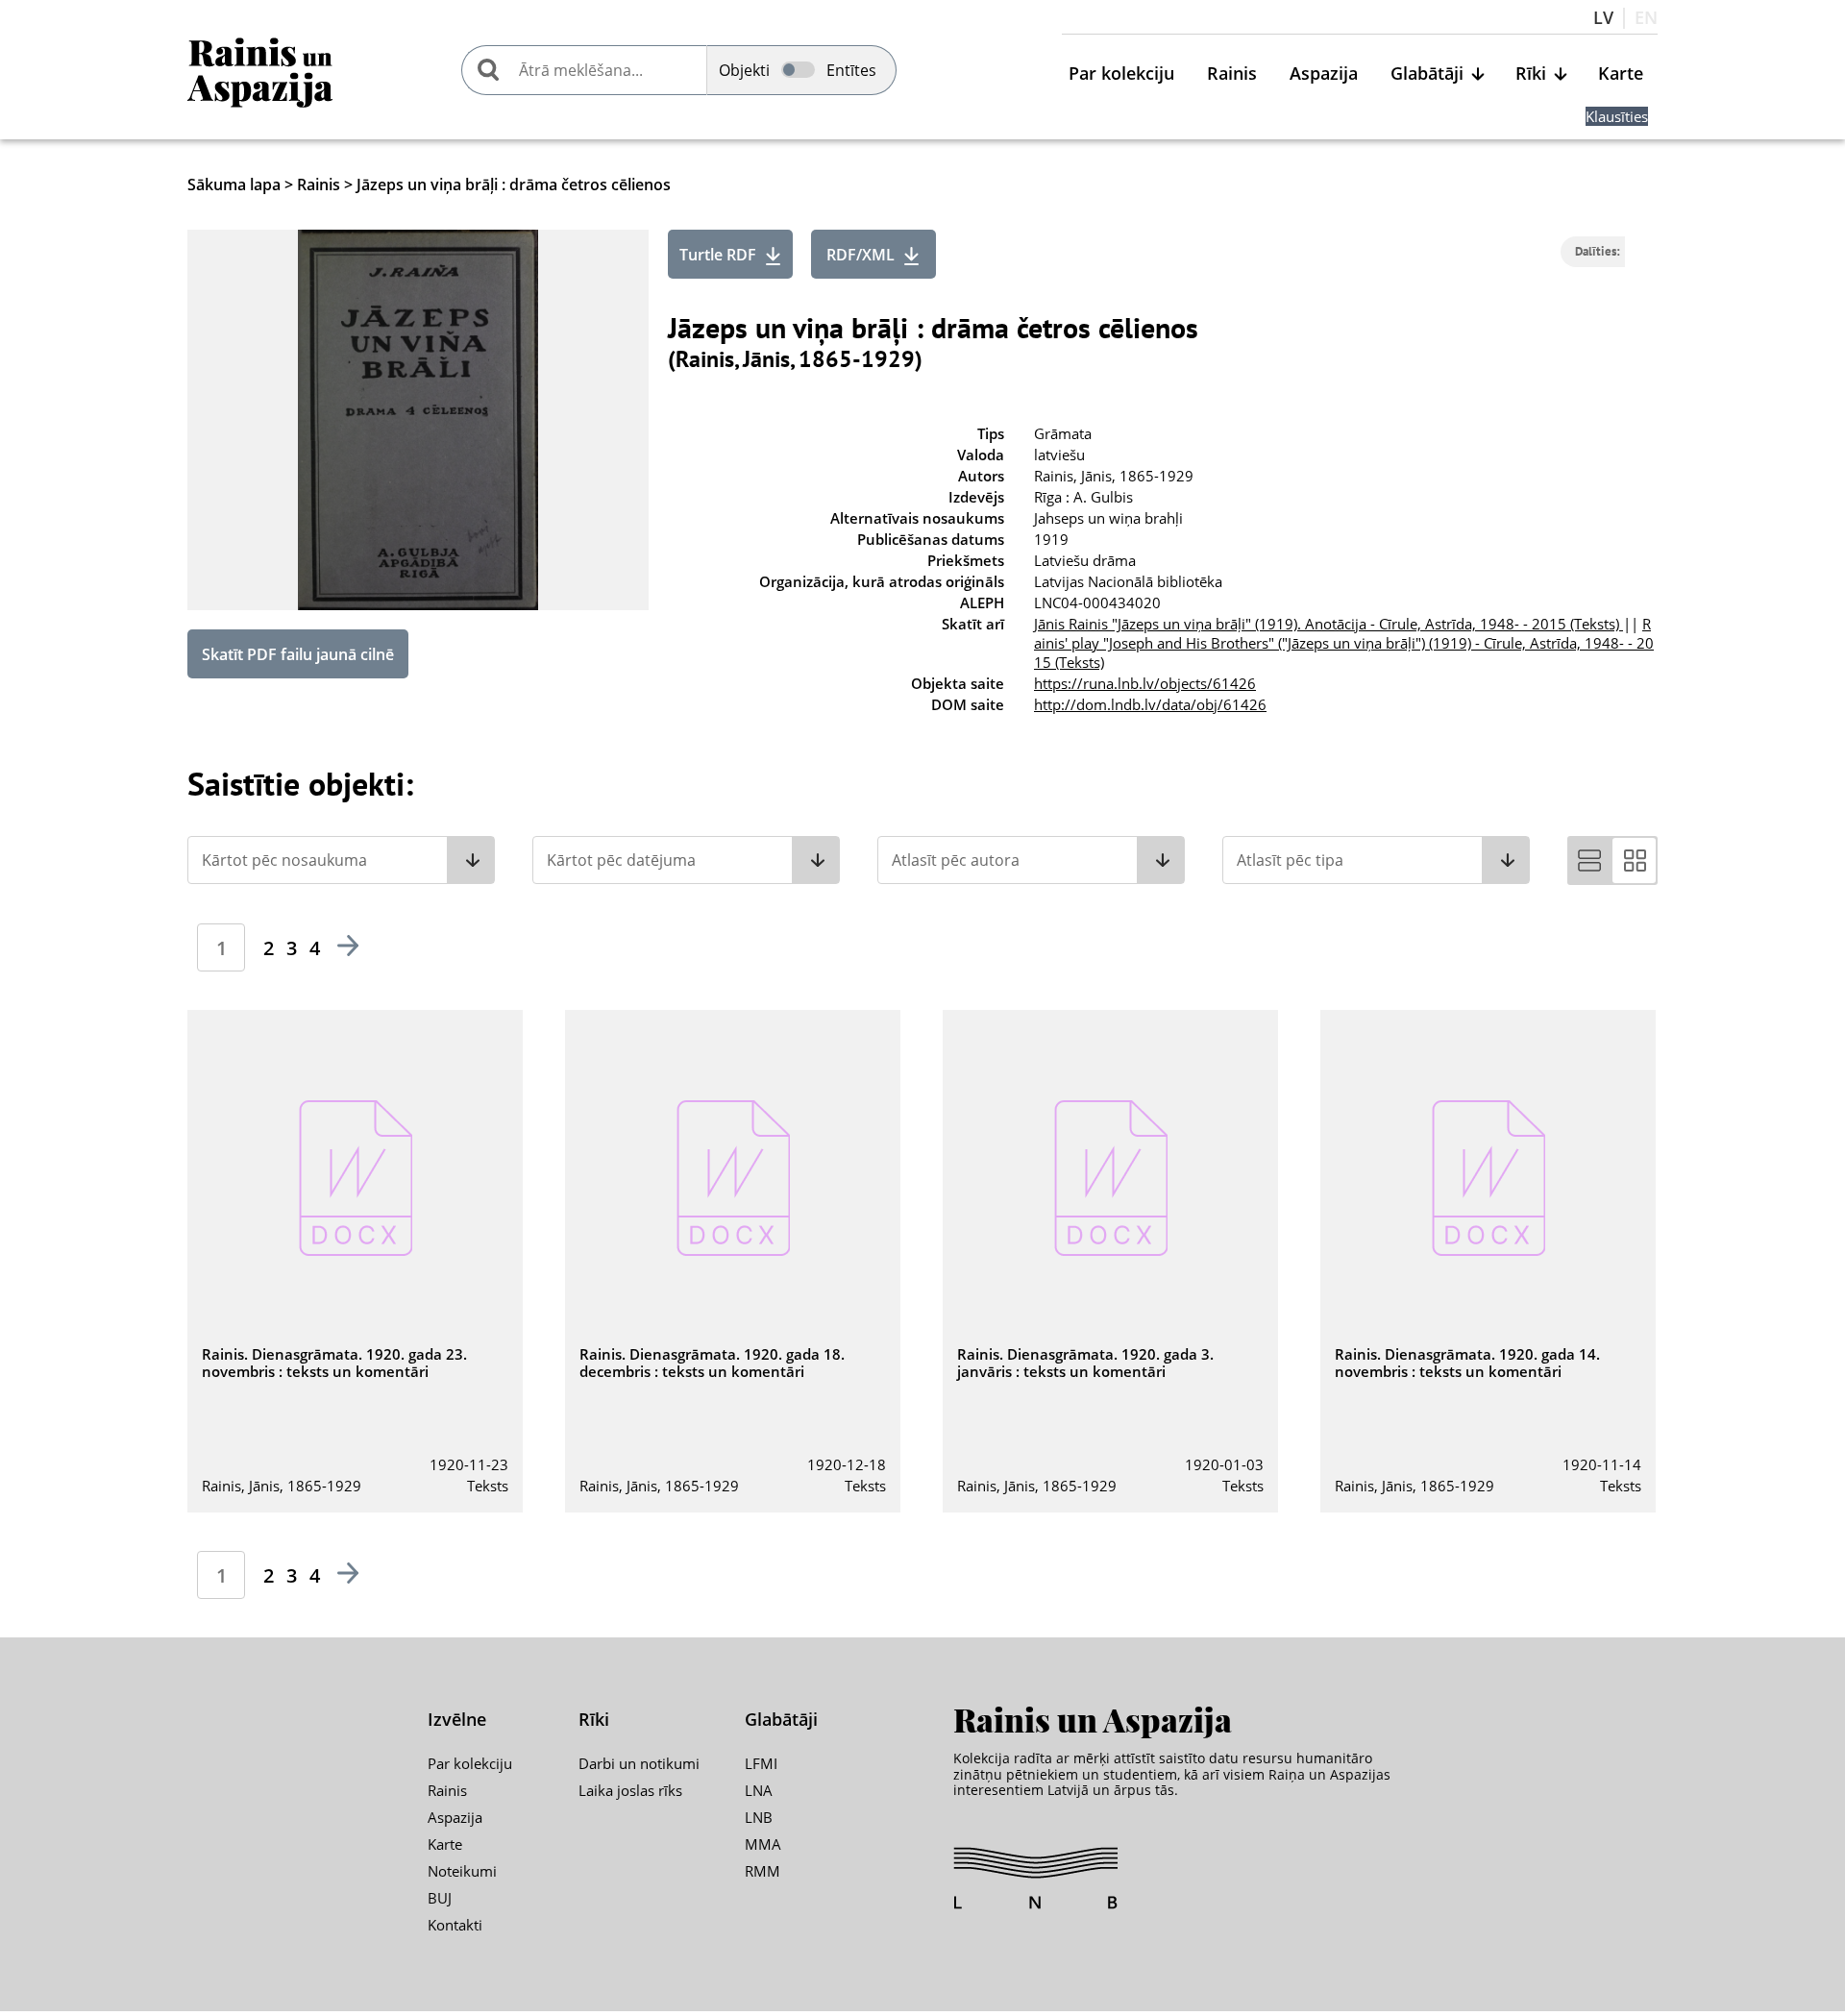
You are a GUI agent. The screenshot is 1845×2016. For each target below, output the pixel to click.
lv (1603, 18)
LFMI (761, 1763)
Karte (1621, 74)
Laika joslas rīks (630, 1790)
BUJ (440, 1898)
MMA (763, 1844)
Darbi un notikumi (639, 1763)
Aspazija (1324, 74)
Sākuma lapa (234, 184)
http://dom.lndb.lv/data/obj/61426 (1150, 704)
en (1646, 18)
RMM (763, 1871)
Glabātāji (1427, 74)
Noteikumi (462, 1871)
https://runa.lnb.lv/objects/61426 (1145, 683)
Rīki (1531, 74)
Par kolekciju (1121, 74)
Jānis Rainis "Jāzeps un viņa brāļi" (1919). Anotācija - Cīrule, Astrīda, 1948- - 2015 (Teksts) (1328, 624)
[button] (341, 860)
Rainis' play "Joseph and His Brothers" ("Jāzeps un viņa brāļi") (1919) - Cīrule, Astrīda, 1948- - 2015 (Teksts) (1344, 643)
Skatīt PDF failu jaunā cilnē (298, 654)
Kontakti (455, 1925)
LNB (759, 1817)
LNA (759, 1790)
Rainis (1232, 74)
